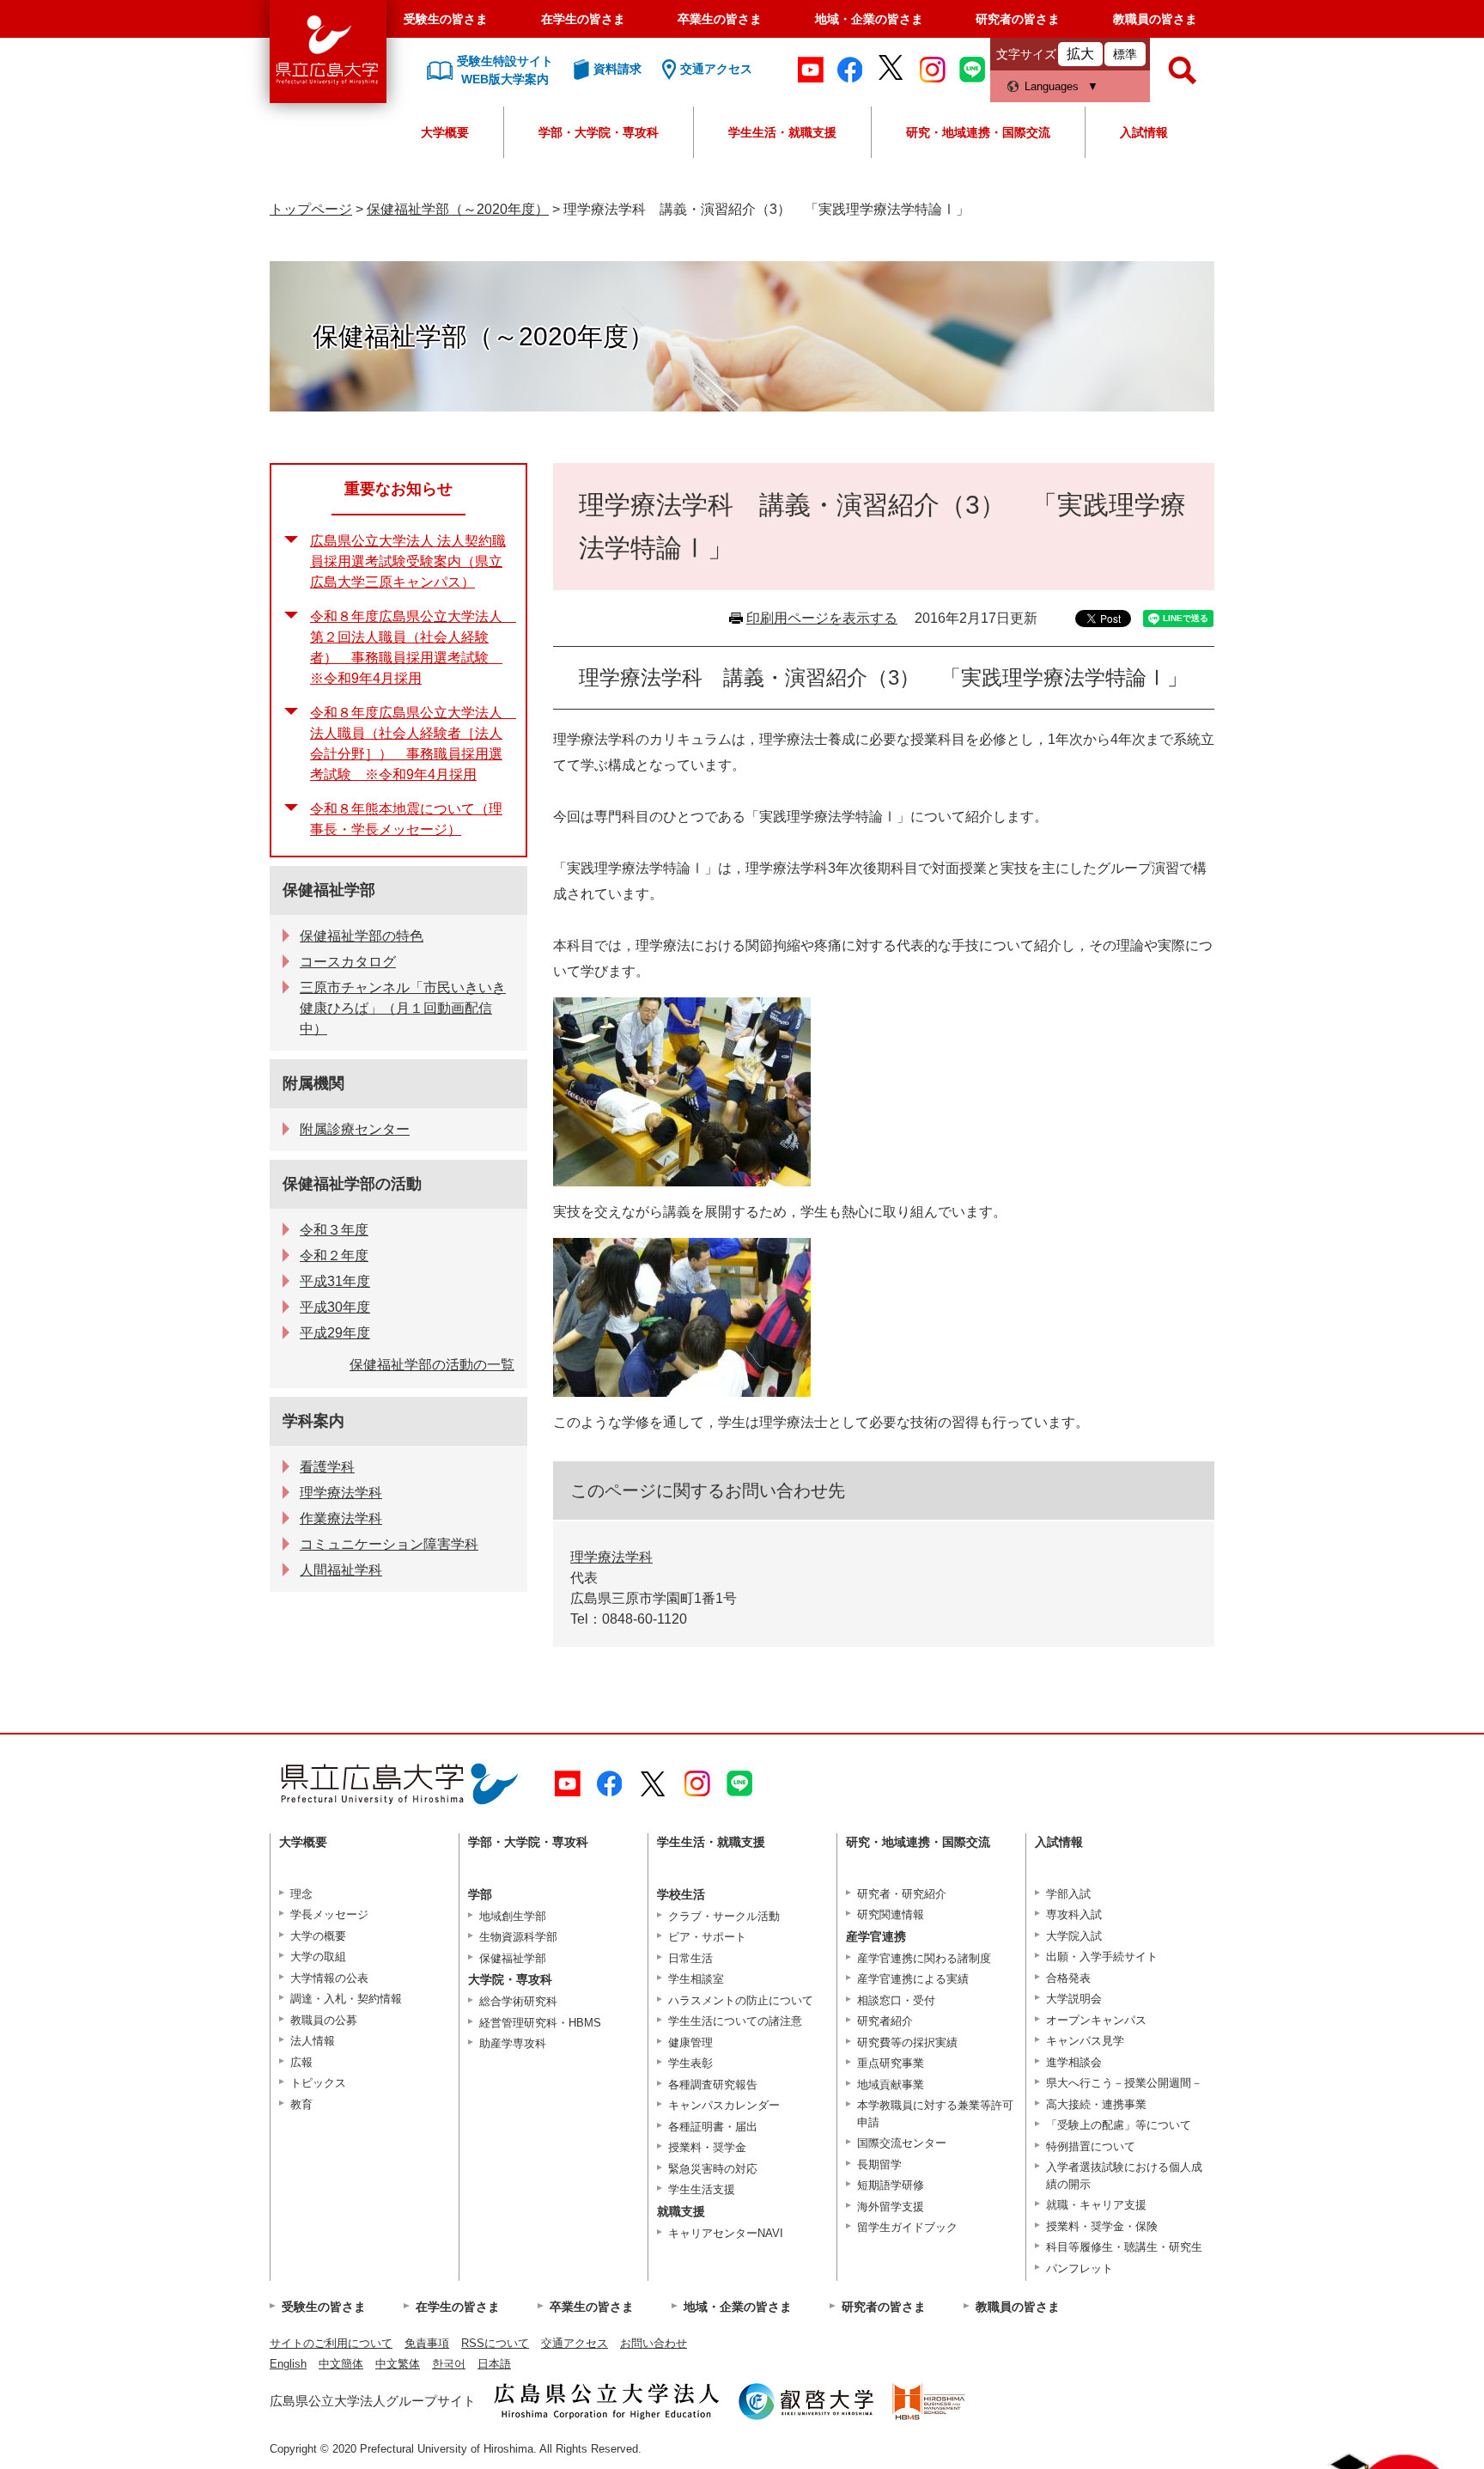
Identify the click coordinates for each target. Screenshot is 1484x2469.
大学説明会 (1074, 1999)
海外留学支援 (891, 2207)
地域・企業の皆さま (869, 19)
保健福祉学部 (329, 890)
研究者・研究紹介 (902, 1894)
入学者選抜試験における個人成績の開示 (1124, 2176)
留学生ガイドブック (907, 2227)
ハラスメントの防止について (741, 2000)
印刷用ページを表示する (822, 618)
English (288, 2364)
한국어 (449, 2364)
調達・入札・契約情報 (346, 1999)
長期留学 (879, 2164)
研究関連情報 (891, 1914)
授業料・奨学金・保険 (1102, 2226)
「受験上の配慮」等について (1119, 2125)
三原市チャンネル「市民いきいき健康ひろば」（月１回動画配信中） (403, 1008)
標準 (1125, 54)
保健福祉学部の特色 (362, 936)
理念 (301, 1894)
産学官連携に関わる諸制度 (924, 1958)
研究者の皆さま (1018, 19)
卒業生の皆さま (720, 19)
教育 (301, 2104)
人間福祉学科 (341, 1570)
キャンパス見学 (1085, 2041)
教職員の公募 (324, 2020)
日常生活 (690, 1958)
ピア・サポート (707, 1937)
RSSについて (495, 2343)
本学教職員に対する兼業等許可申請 (935, 2114)
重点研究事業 (891, 2063)
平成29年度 (335, 1333)
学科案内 (313, 1421)
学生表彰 (690, 2063)
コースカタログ (348, 962)
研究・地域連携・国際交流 (978, 132)
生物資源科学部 (518, 1937)
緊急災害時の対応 (713, 2169)
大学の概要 (318, 1936)
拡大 (1080, 54)
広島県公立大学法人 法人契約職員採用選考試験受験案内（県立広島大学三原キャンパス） (408, 561)
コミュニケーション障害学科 (389, 1544)
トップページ (311, 209)
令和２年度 (334, 1256)
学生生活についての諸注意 (735, 2021)
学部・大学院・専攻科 (599, 132)
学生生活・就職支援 (782, 132)
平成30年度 (335, 1307)
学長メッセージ (329, 1914)
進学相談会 (1074, 2062)
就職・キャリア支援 (1096, 2205)
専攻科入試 (1074, 1914)
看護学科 (327, 1467)
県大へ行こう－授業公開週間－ (1124, 2083)
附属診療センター (355, 1129)
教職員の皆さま (1155, 19)
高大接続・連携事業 (1096, 2104)
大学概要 (445, 132)
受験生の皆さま (446, 19)
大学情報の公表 (329, 1978)
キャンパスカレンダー (724, 2105)
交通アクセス (575, 2343)
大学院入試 (1074, 1936)
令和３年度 (334, 1230)
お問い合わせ (654, 2343)
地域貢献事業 (891, 2085)
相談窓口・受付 (896, 2000)
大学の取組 (318, 1957)
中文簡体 (341, 2364)
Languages (1052, 86)
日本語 (494, 2364)
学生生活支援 (702, 2189)
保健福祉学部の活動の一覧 (432, 1365)
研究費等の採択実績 (907, 2042)
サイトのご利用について (331, 2343)
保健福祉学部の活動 (352, 1184)
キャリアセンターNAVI (726, 2233)
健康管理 (690, 2042)
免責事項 (427, 2343)
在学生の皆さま (583, 19)
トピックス (318, 2083)
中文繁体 (398, 2364)
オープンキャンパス (1096, 2020)
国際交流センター (902, 2143)
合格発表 (1068, 1978)
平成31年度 (335, 1281)
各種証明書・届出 (713, 2127)
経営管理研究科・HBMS (540, 2023)
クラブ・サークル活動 (724, 1916)
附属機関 (313, 1083)
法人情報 (313, 2041)
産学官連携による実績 (913, 1979)
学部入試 (1068, 1894)
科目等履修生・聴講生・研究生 (1124, 2247)
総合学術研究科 (518, 2001)
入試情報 (1144, 132)
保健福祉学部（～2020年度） (458, 209)
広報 (301, 2062)
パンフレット (1080, 2268)
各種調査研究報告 (713, 2085)
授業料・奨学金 (707, 2147)
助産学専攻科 (513, 2043)
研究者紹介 (885, 2021)
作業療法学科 (341, 1518)
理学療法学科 (611, 1557)
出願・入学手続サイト (1102, 1957)
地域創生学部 (513, 1916)
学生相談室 (696, 1979)
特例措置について (1091, 2146)
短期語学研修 (891, 2185)
